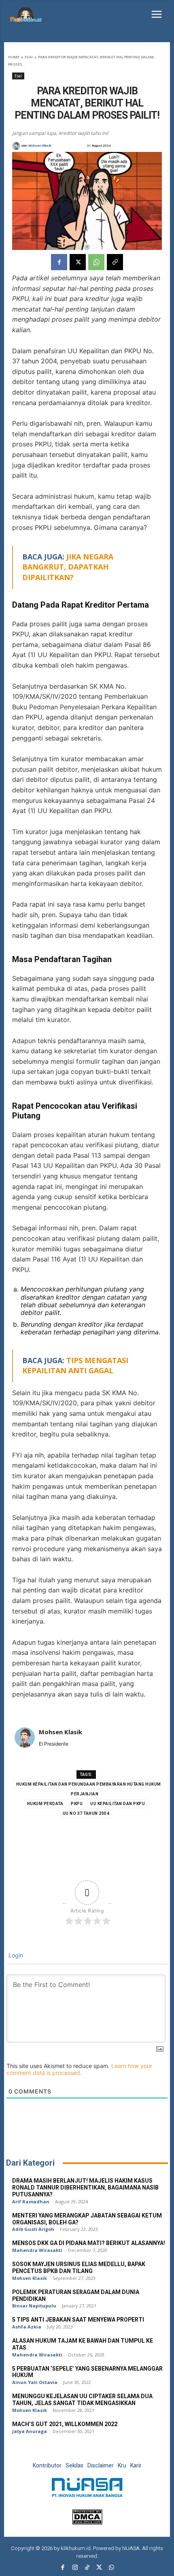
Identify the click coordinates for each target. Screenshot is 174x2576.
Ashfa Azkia (27, 2327)
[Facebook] (59, 262)
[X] (78, 262)
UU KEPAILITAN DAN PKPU (118, 1804)
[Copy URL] (115, 262)
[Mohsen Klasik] (17, 146)
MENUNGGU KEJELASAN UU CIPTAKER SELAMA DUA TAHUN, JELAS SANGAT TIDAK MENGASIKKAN (82, 2400)
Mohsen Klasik (40, 146)
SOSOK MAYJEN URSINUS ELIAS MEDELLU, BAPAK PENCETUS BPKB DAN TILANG (79, 2268)
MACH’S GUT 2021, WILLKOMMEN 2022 (65, 2424)
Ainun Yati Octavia (35, 2382)
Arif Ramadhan (31, 2201)
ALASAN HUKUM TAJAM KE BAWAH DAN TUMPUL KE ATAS (83, 2344)
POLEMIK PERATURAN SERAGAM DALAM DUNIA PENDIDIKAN (76, 2296)
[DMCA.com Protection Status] (87, 2522)
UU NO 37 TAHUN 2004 (86, 1814)
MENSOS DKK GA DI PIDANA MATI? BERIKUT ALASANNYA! (89, 2243)
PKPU (77, 1804)
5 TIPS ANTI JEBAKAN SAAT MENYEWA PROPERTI (78, 2320)
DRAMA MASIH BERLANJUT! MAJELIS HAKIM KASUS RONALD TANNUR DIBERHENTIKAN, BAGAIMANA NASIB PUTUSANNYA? (85, 2188)
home (14, 57)
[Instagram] (75, 2568)
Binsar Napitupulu (34, 2306)
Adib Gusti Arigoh (33, 2229)
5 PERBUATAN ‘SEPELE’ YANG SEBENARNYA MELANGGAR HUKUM (87, 2372)
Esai (29, 57)
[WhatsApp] (96, 262)
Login (15, 1955)
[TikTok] (87, 2568)
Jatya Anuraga (30, 2431)
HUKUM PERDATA (45, 1804)
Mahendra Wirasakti (37, 2250)
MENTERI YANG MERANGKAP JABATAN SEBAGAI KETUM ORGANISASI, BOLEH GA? (87, 2219)
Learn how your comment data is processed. (79, 2069)
